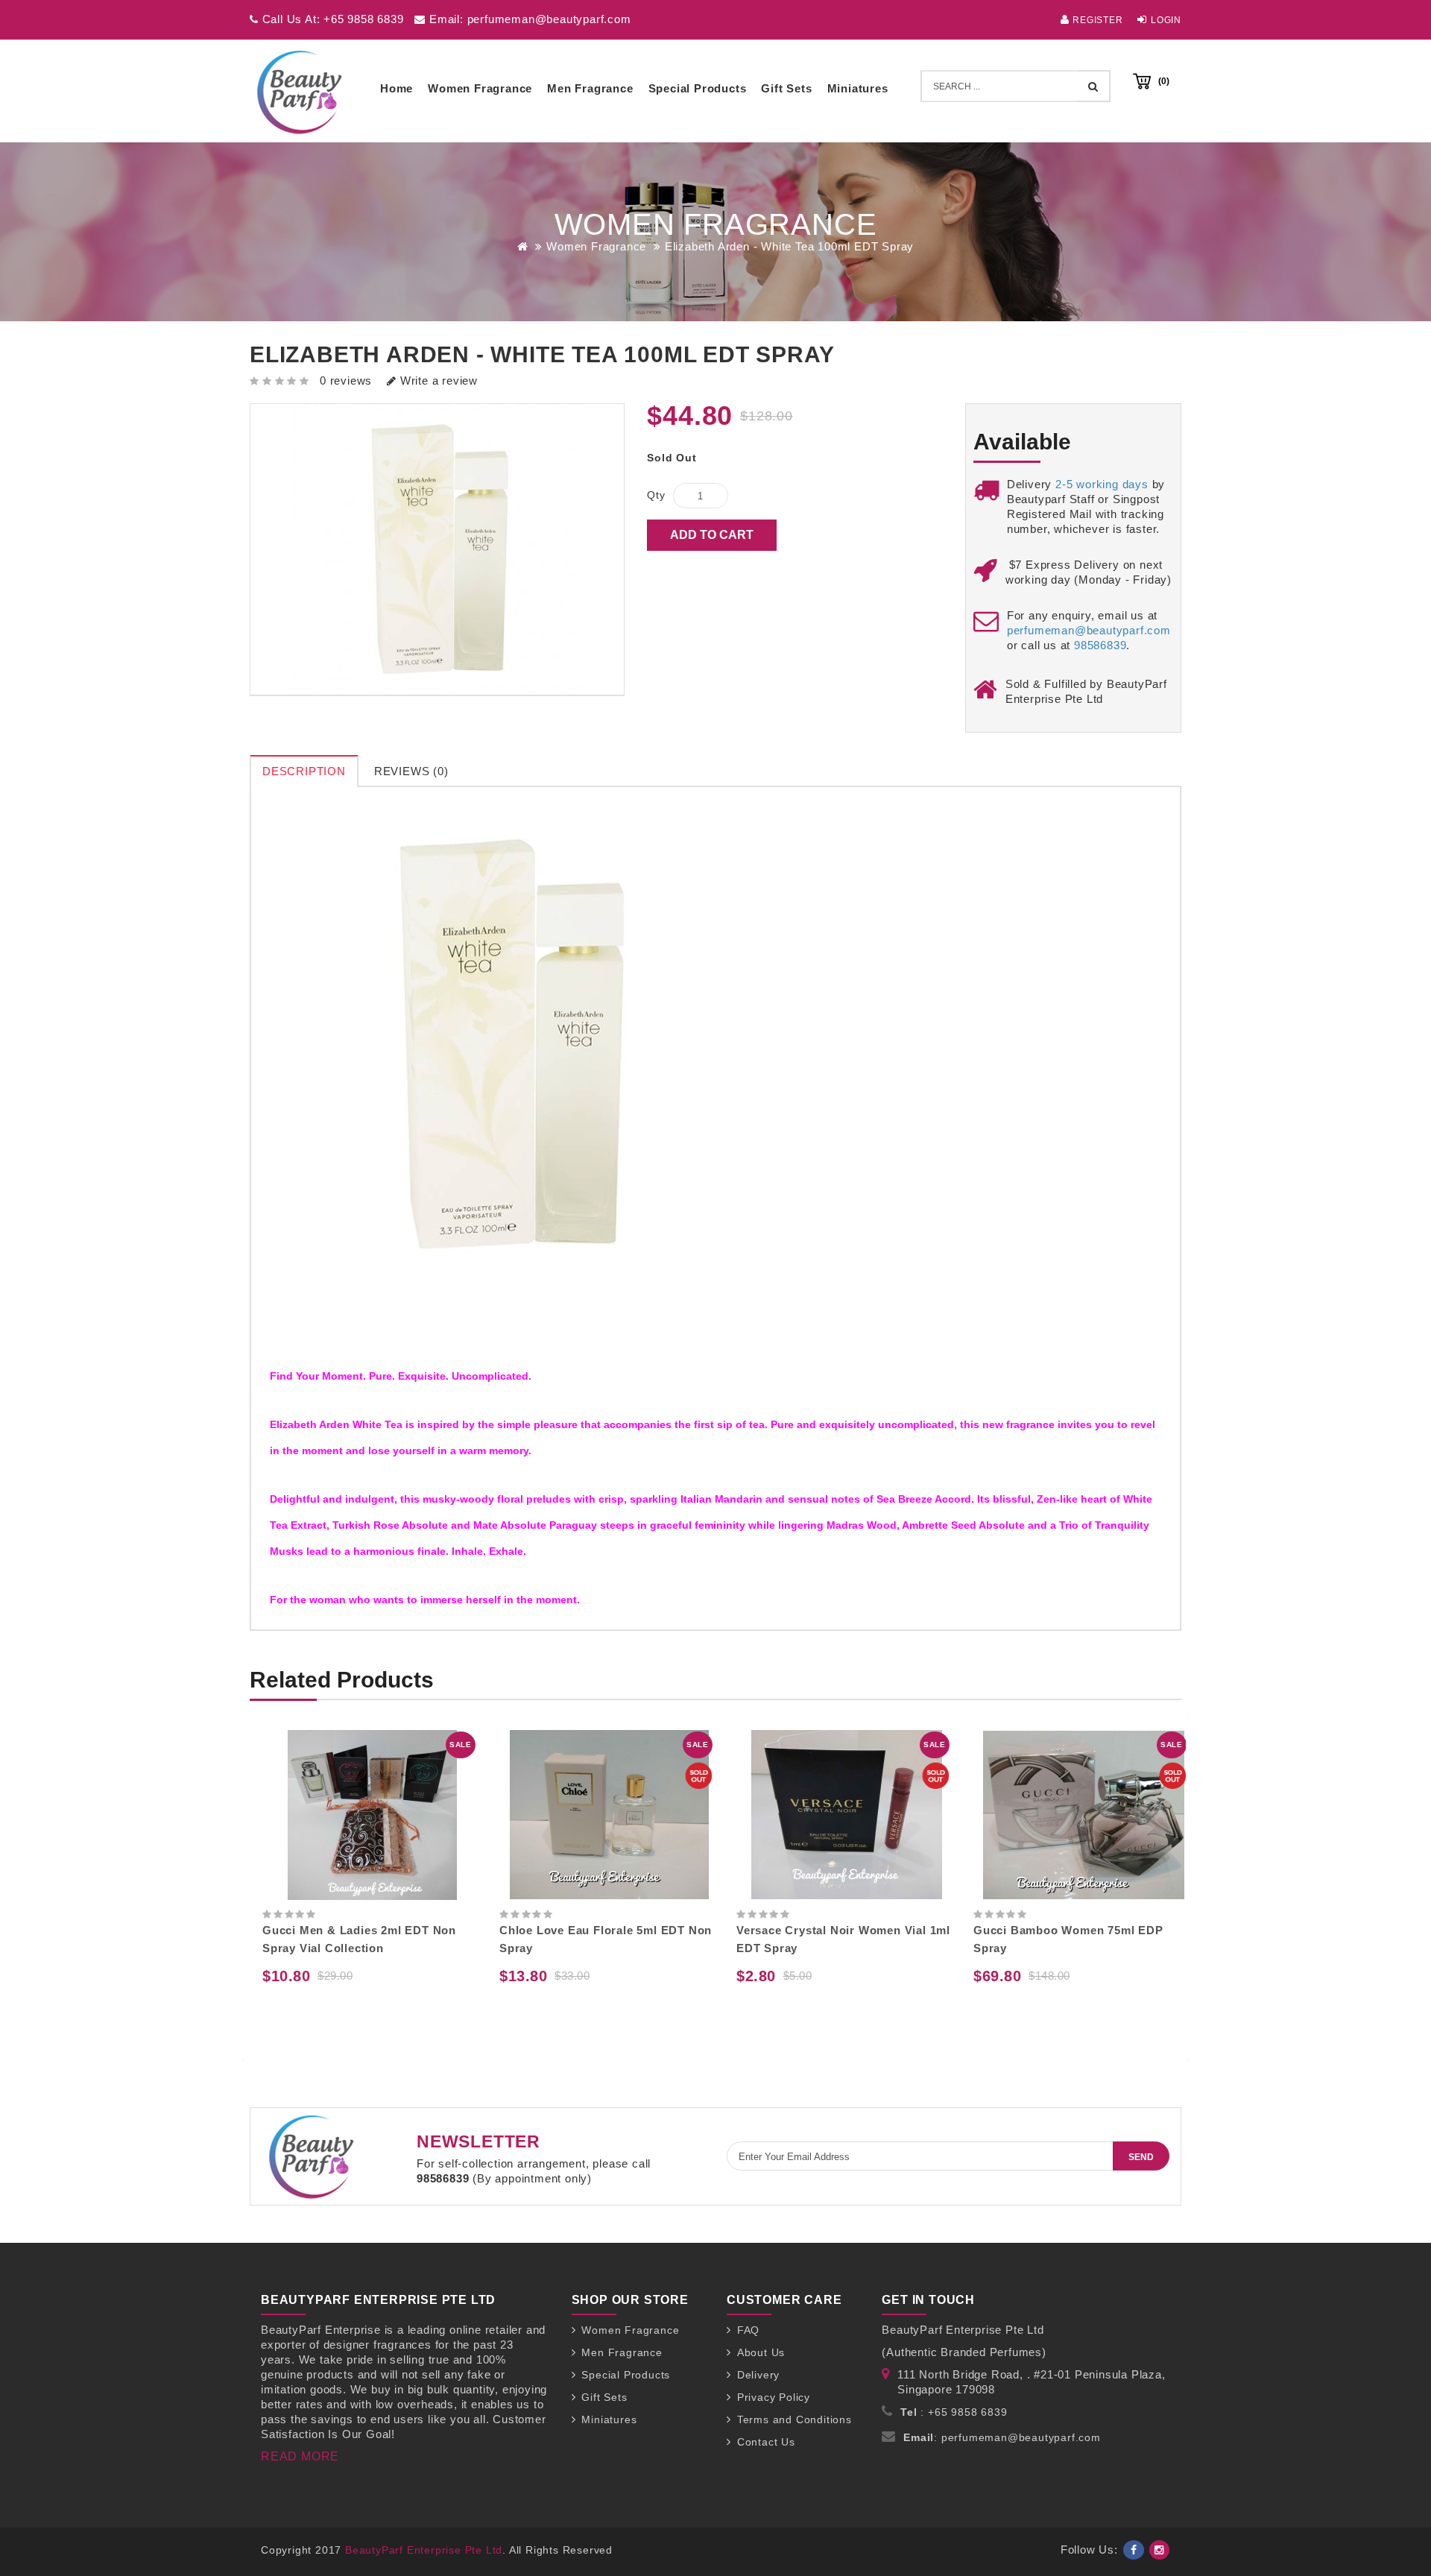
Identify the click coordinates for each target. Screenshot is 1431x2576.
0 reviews (346, 381)
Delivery (758, 2375)
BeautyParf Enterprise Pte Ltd (424, 2550)
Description (304, 771)
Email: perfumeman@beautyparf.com (528, 19)
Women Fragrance (480, 88)
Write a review (437, 381)
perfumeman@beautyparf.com (1089, 630)
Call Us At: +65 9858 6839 (331, 19)
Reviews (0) (411, 771)
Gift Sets (786, 88)
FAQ (748, 2330)
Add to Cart (712, 535)
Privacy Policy (774, 2397)
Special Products (698, 88)
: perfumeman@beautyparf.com (1002, 2437)
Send (1141, 2157)
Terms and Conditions (795, 2419)
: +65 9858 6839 (954, 2412)
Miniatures (858, 88)
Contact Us (766, 2442)
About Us (761, 2352)
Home (397, 88)
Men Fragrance (590, 88)
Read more (300, 2456)
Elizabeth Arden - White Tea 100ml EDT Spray (789, 246)
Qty (656, 495)
